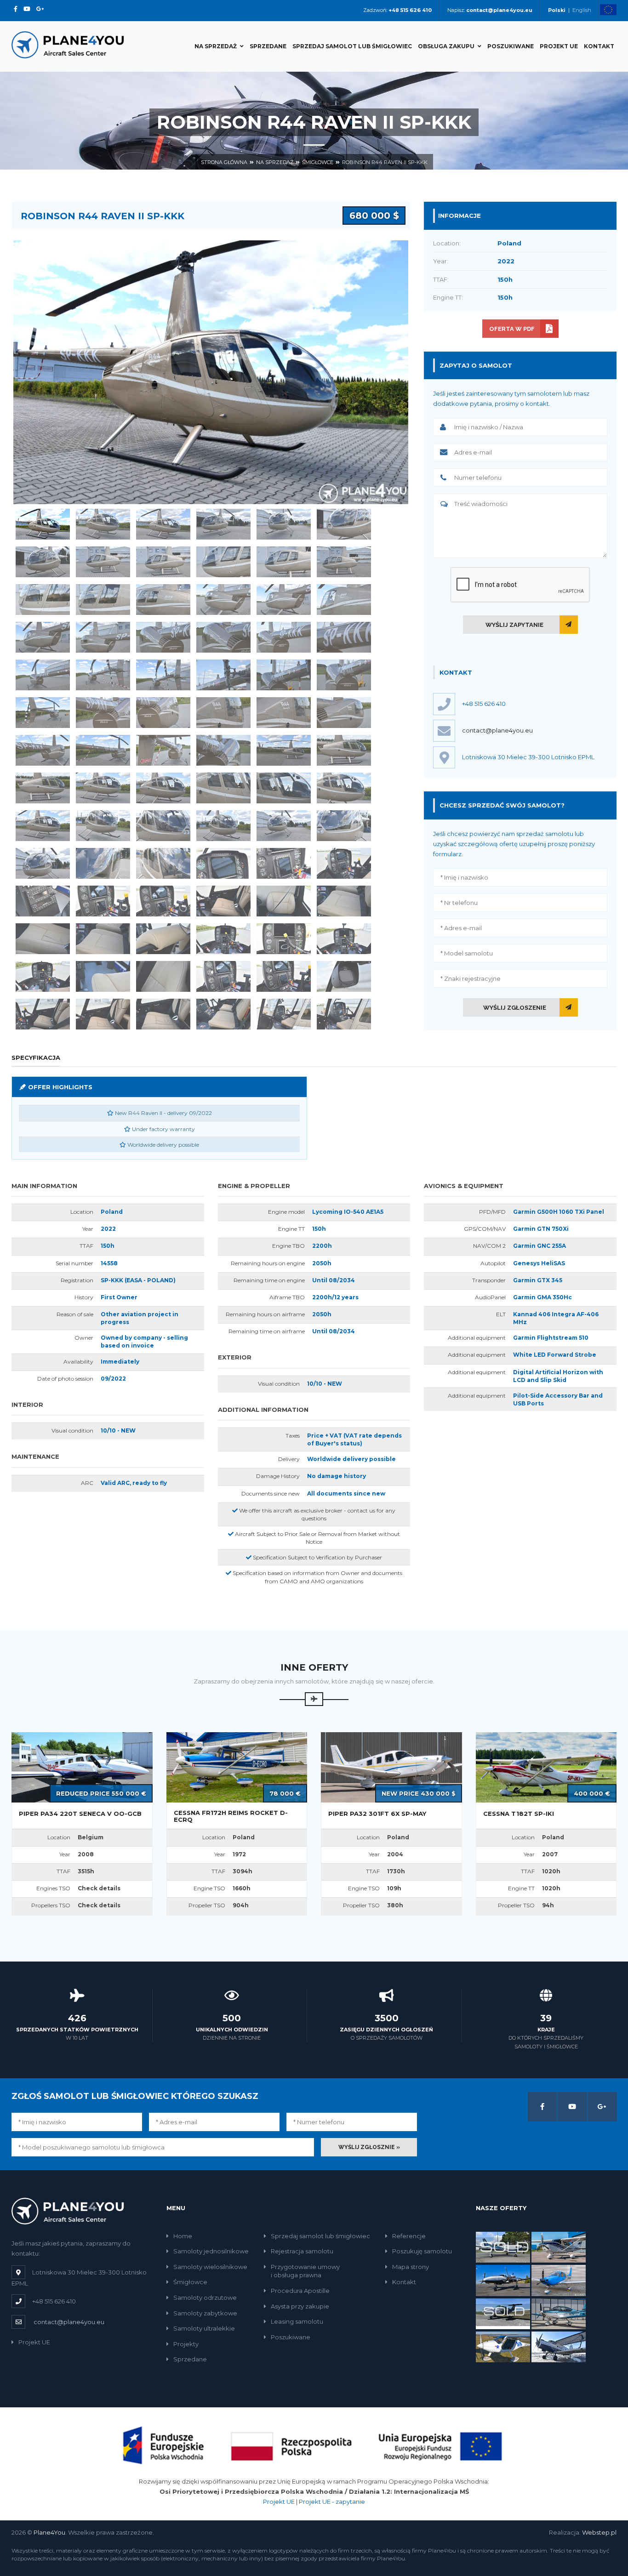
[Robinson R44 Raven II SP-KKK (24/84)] (344, 637)
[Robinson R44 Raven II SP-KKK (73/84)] (43, 976)
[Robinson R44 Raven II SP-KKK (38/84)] (103, 750)
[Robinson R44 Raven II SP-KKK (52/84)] (223, 826)
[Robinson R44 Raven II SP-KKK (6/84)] (344, 524)
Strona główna (224, 162)
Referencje (409, 2236)
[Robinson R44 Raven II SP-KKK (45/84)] (163, 788)
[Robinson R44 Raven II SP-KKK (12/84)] (344, 562)
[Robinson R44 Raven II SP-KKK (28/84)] (223, 675)
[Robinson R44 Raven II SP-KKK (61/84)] (43, 901)
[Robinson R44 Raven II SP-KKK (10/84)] (223, 562)
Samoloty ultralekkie (204, 2328)
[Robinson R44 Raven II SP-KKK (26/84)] (103, 675)
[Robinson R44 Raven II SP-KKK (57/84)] (163, 863)
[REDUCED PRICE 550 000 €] (82, 1767)
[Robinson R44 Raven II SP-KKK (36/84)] (344, 713)
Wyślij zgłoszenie (515, 1008)
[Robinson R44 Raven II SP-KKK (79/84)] (43, 1014)
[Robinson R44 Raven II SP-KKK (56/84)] (103, 863)
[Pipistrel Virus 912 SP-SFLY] (503, 2346)
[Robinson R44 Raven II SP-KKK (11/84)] (284, 562)
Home (183, 2236)
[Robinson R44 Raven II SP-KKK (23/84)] (284, 637)
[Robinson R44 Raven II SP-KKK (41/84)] (284, 750)
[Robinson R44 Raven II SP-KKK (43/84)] (43, 788)
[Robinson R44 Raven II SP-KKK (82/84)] (223, 1014)
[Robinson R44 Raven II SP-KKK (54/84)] (344, 826)
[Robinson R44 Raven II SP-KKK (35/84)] (284, 713)
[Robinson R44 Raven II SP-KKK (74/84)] (103, 976)
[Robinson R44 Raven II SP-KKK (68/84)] (103, 939)
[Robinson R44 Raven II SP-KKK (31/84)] (43, 713)
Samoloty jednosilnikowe (211, 2251)
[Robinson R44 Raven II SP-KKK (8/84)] (103, 562)
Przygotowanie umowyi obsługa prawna (305, 2271)
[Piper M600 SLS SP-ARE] (503, 2246)
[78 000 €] (237, 1767)
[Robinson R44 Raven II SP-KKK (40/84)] (223, 750)
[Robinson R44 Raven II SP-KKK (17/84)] (284, 600)
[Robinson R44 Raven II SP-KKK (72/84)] (344, 939)
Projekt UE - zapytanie (332, 2502)
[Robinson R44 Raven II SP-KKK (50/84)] (103, 826)
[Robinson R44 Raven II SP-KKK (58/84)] (223, 863)
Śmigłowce (318, 162)
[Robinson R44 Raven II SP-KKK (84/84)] (344, 1014)
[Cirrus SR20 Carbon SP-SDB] (559, 2280)
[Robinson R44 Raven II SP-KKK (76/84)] (223, 976)
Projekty (186, 2344)
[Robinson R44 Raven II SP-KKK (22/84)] (223, 637)
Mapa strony (411, 2267)
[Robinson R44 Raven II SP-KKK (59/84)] (284, 863)
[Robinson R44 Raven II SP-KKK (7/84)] (43, 562)
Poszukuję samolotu (422, 2251)
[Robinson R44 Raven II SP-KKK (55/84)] (43, 863)
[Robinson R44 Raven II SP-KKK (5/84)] (284, 524)
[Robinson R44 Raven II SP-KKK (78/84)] (344, 976)
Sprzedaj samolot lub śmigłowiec (352, 46)
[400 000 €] (546, 1767)
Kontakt (599, 46)
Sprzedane (268, 46)
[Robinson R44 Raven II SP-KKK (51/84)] (163, 826)
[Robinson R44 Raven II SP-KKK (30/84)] (344, 675)
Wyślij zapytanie (514, 625)
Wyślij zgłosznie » (369, 2147)
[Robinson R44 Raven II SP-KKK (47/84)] (284, 788)
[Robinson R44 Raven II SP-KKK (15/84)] (163, 600)
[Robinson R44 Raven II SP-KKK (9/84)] (163, 562)
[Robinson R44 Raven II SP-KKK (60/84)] (344, 863)
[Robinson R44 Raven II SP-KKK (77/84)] (284, 976)
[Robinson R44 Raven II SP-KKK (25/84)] (43, 675)
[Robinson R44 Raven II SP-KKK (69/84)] (163, 939)
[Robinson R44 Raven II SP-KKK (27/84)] (163, 675)
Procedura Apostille (300, 2291)
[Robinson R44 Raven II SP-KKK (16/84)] (223, 600)
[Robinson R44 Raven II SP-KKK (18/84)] (344, 600)
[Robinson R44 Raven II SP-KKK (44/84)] (103, 788)
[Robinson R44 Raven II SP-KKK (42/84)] (344, 750)
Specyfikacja (36, 1058)
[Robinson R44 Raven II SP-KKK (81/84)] (163, 1014)
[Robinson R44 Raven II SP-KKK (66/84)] (344, 901)
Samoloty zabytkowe (205, 2313)
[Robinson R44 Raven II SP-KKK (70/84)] (223, 939)
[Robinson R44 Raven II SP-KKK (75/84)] (163, 976)
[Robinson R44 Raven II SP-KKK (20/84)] (103, 637)
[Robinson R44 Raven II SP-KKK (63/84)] (163, 901)
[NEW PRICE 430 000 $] (391, 1767)
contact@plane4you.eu (497, 730)
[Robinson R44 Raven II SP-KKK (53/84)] (284, 826)
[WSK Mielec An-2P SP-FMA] (559, 2346)
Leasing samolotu (297, 2321)
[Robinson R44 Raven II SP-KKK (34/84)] (223, 713)
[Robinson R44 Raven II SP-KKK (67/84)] (43, 939)
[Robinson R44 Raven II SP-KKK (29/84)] (284, 675)
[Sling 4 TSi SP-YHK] (559, 2313)
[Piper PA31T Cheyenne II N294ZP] (503, 2280)
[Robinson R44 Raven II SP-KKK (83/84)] (284, 1014)
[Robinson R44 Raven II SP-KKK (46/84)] (223, 788)
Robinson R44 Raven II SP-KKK (385, 162)
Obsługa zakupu (446, 46)
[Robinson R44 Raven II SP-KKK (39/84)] (163, 750)
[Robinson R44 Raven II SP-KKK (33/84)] (163, 713)
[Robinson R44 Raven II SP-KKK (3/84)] (163, 524)
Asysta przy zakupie (300, 2306)
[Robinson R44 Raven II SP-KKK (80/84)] (103, 1014)
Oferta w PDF (512, 329)
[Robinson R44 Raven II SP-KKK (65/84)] (284, 901)
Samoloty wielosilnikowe (210, 2267)
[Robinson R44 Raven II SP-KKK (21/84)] (163, 637)
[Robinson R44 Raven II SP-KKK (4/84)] (223, 524)
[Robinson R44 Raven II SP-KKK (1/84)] (43, 524)
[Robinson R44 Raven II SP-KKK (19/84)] (43, 637)
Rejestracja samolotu (302, 2251)
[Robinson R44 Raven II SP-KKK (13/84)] (43, 600)
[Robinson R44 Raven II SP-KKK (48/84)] (344, 788)
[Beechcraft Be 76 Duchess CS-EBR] (503, 2313)
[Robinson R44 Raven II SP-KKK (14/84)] (103, 600)
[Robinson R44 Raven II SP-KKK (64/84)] (223, 901)
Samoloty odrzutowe (205, 2297)
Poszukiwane (511, 46)
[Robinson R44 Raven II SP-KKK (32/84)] (103, 713)
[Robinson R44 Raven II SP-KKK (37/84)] (43, 750)
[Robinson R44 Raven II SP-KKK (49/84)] (43, 826)
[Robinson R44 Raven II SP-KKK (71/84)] (284, 939)
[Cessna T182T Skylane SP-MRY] (559, 2246)
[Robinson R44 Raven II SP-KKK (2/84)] (103, 524)
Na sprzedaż (216, 46)
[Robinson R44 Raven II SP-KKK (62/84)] (103, 901)
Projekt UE (559, 46)
